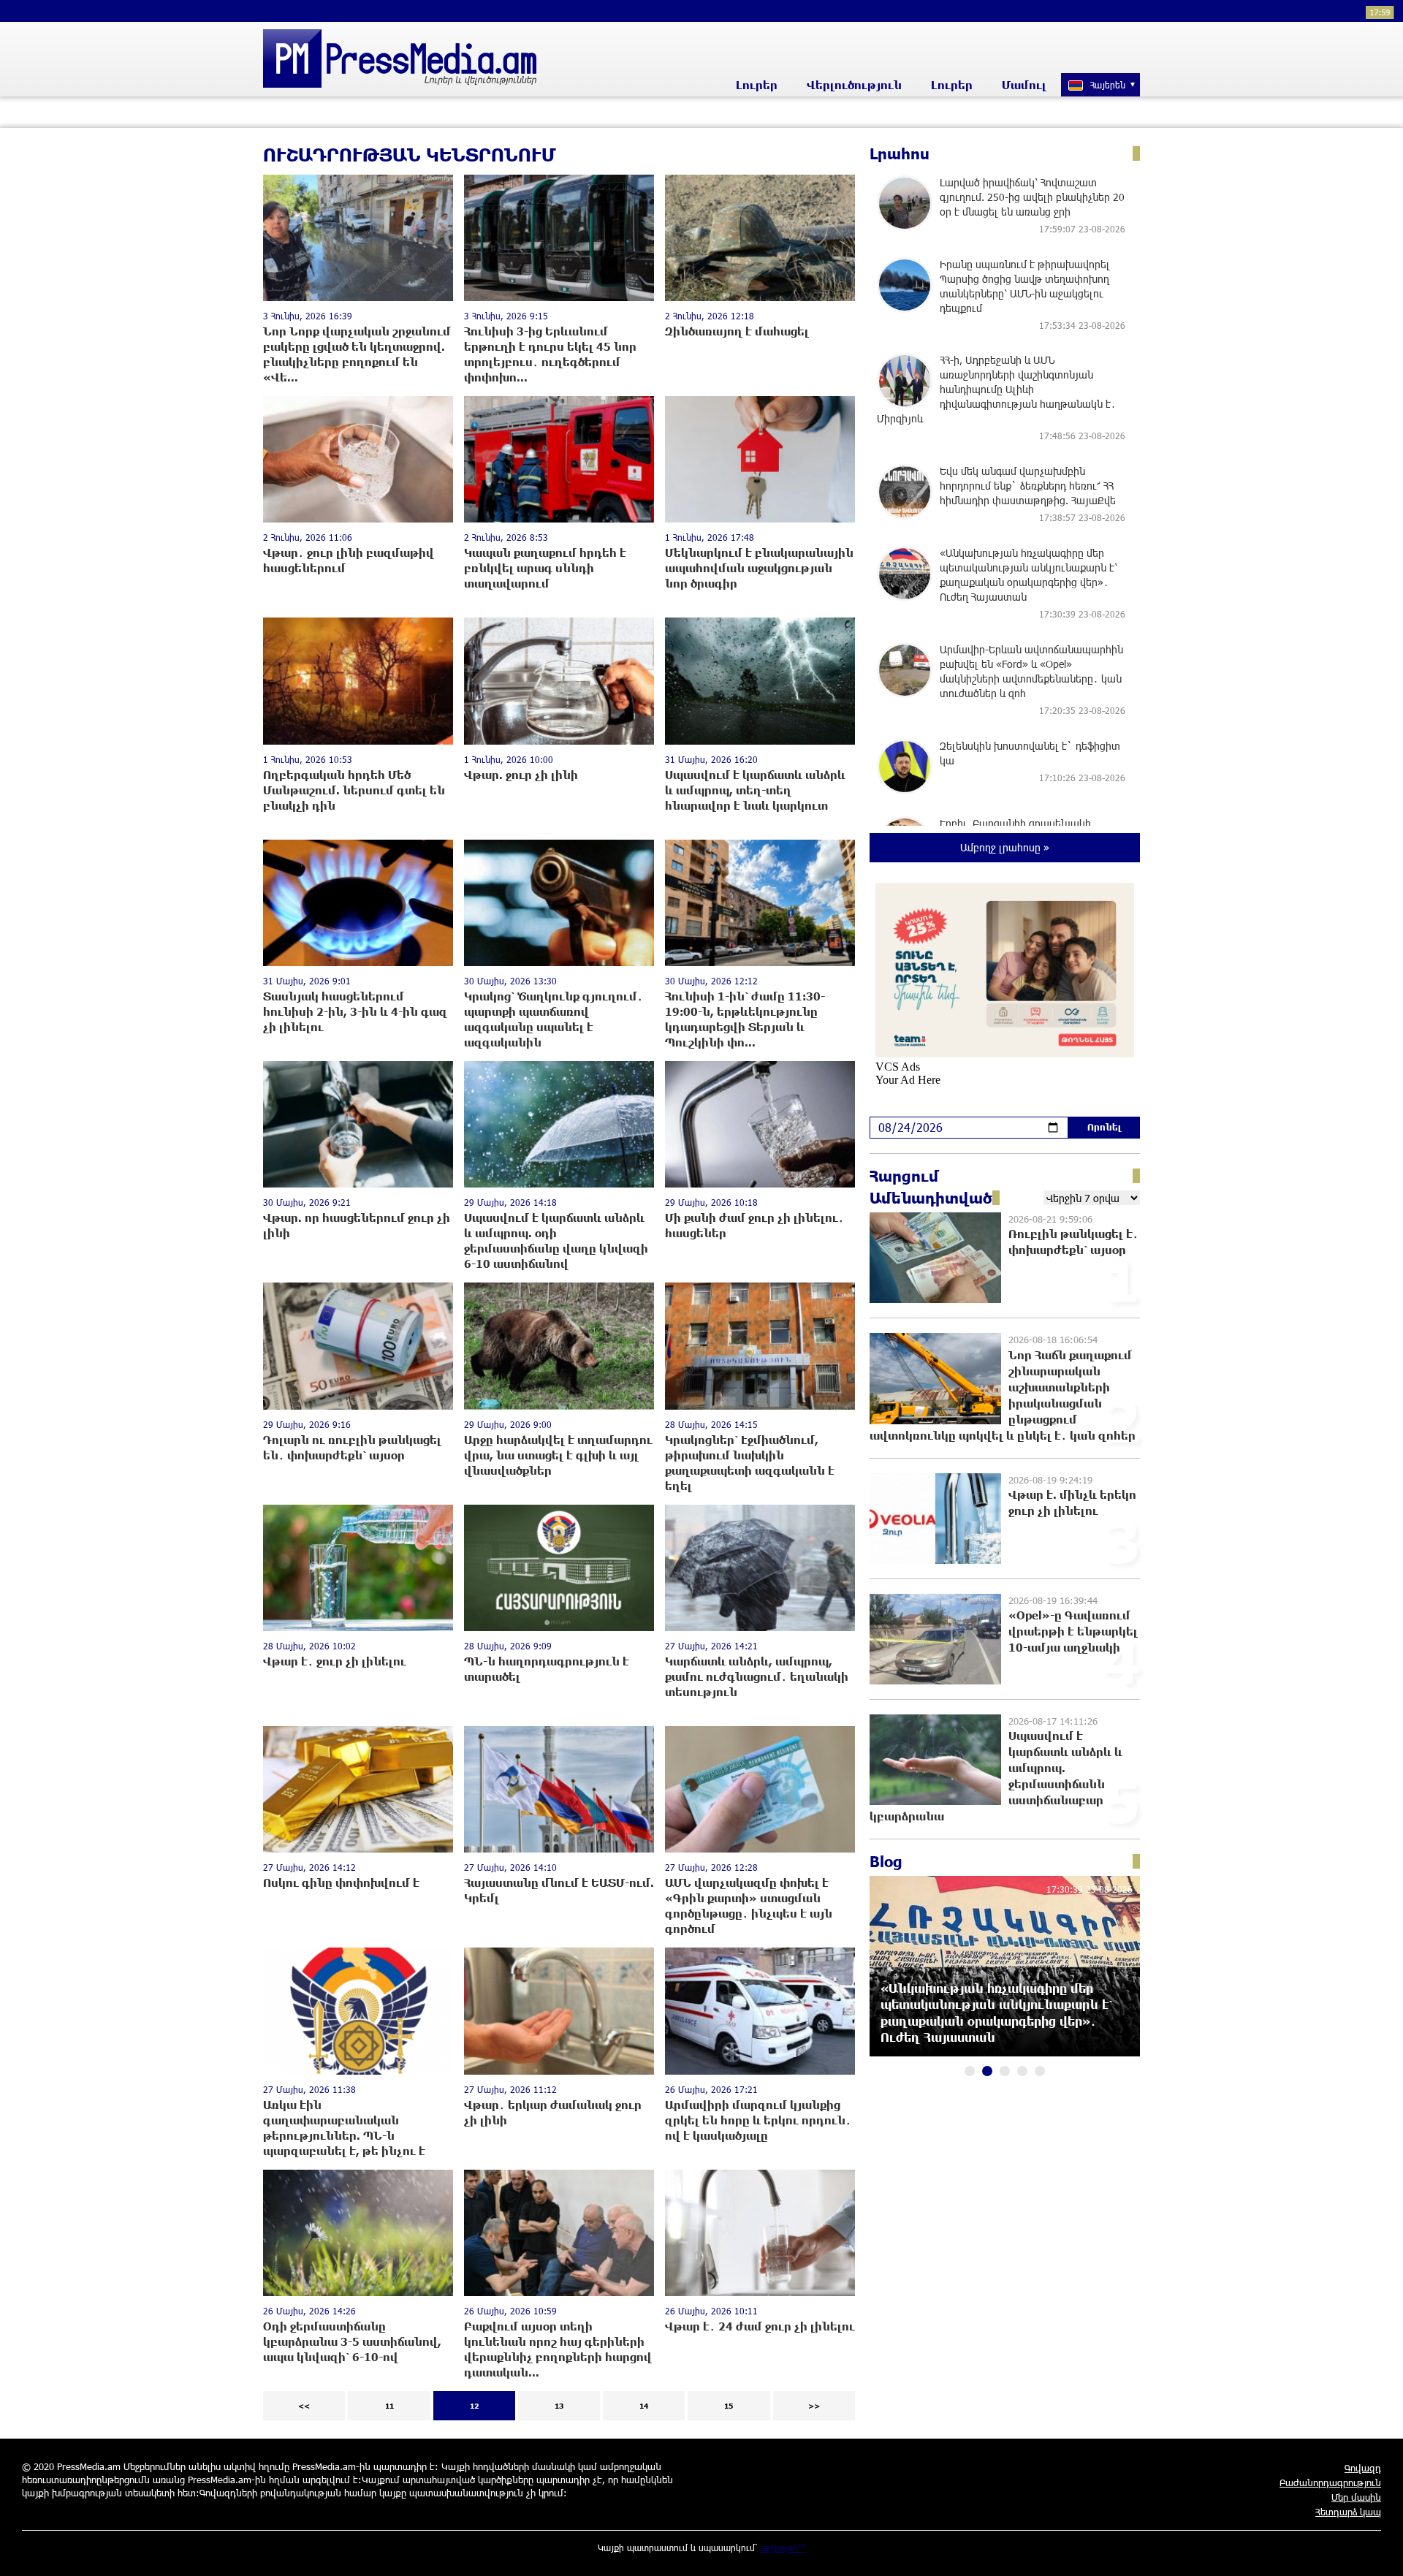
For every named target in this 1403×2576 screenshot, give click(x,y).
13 (559, 2406)
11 (389, 2406)
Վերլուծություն (854, 85)
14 (644, 2406)
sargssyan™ (783, 2547)
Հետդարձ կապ (1348, 2512)
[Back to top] (1377, 2550)
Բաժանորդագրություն (1330, 2482)
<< (304, 2406)
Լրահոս (900, 153)
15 (729, 2406)
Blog (886, 1861)
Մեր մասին (1356, 2497)
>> (814, 2406)
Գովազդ (1363, 2468)
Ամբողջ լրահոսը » (1005, 847)
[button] (970, 2071)
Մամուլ (1024, 85)
